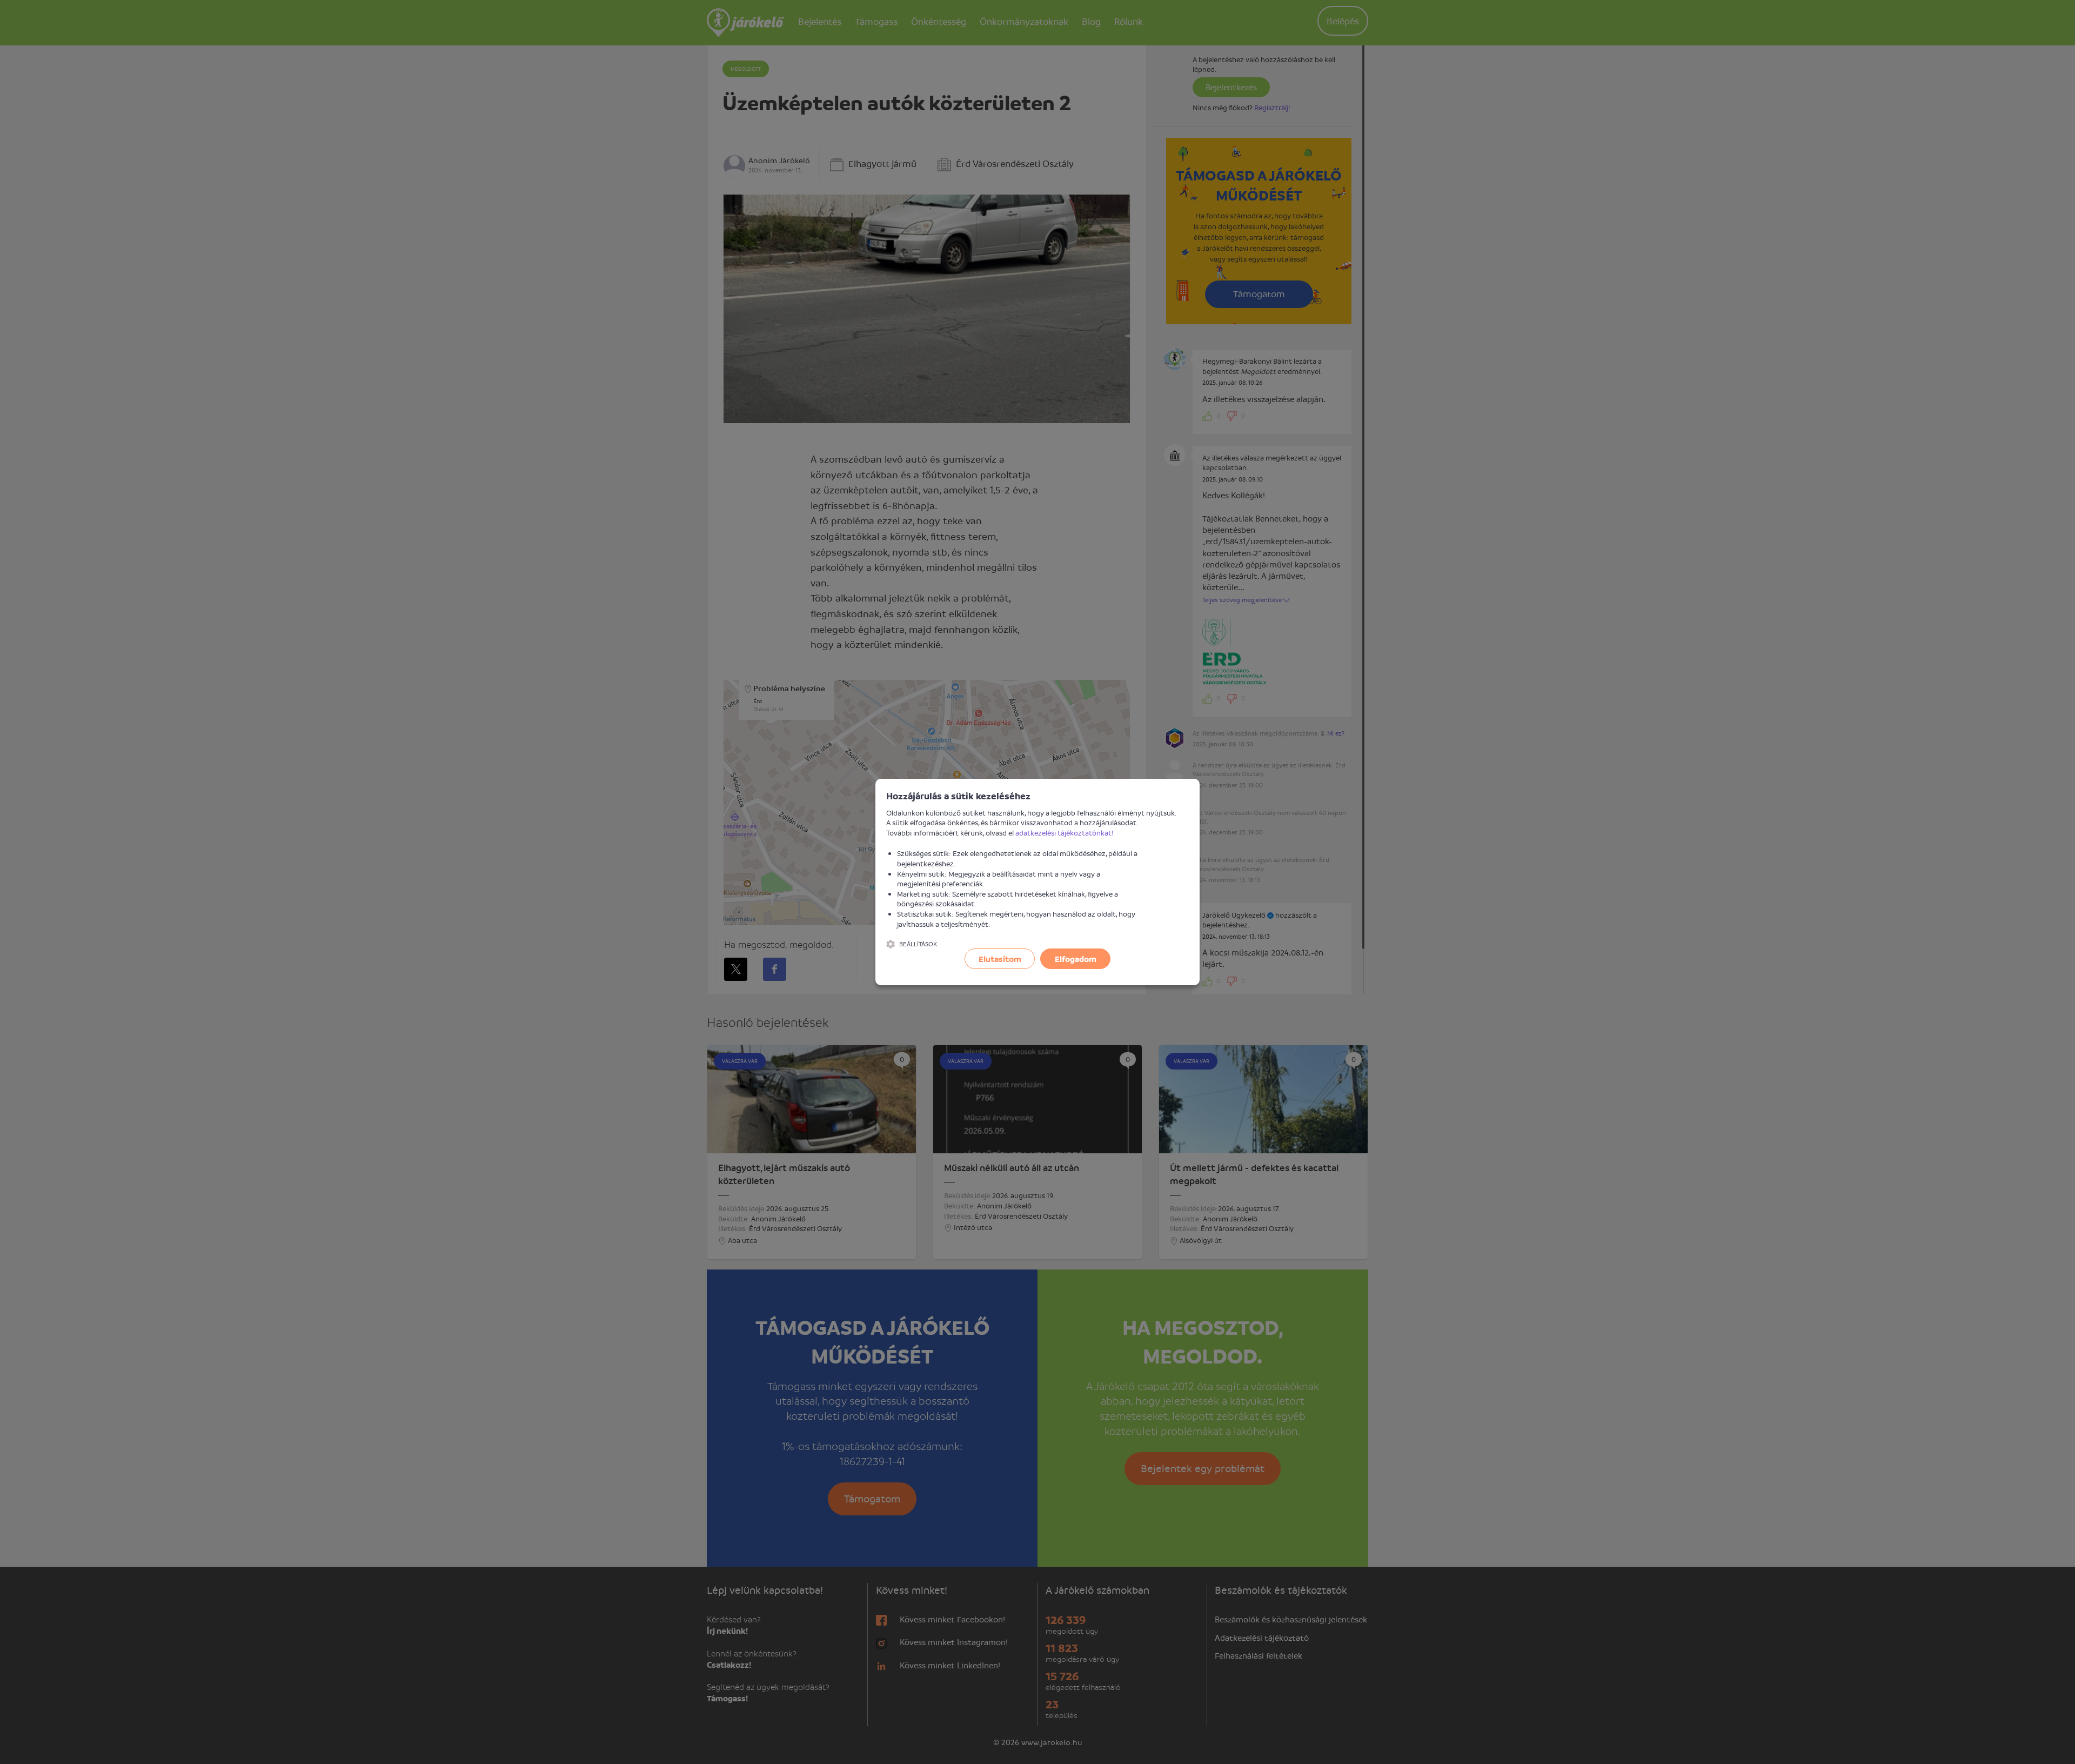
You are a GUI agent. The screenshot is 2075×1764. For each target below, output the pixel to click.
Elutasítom (1000, 959)
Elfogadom (1076, 959)
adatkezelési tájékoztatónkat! (1065, 833)
